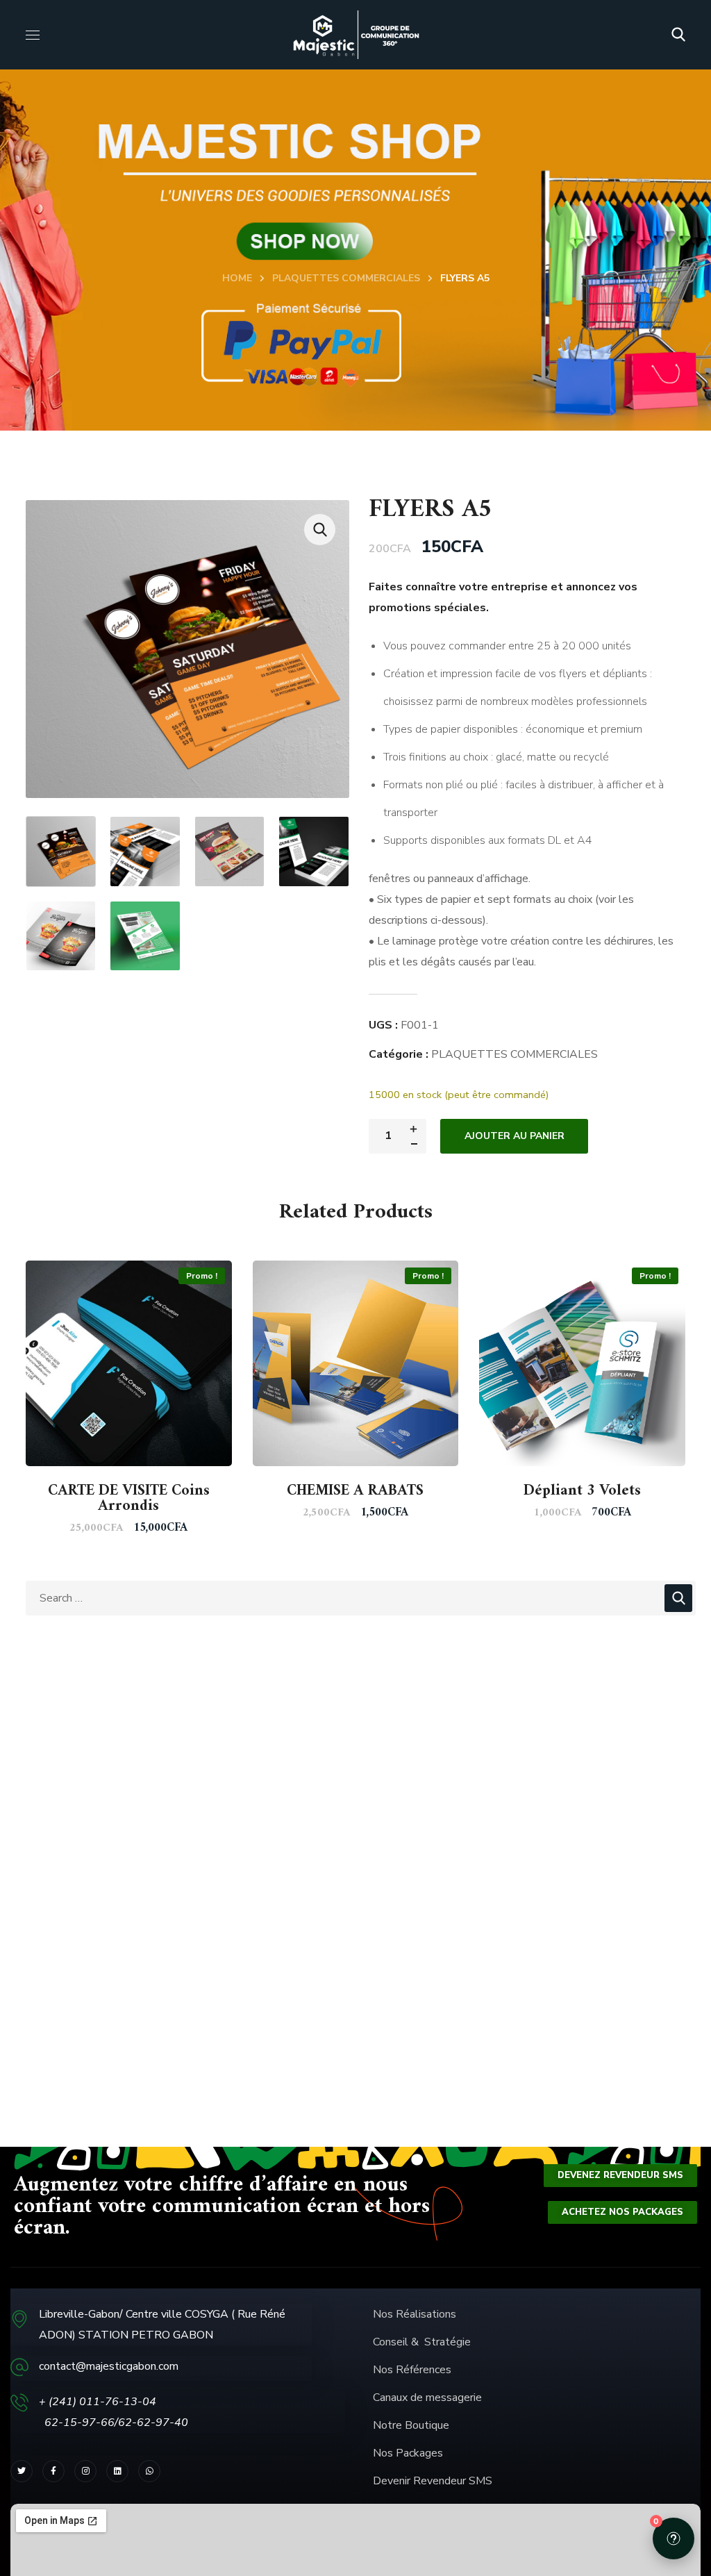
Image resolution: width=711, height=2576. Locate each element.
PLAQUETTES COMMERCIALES (346, 278)
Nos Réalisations (415, 2314)
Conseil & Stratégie (422, 2342)
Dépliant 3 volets (582, 1491)
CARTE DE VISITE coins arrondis (129, 1498)
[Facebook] (53, 2471)
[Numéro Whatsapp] (149, 2471)
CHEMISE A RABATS (355, 1491)
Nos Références (413, 2370)
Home (237, 278)
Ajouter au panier (515, 1136)
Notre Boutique (411, 2425)
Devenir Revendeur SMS (433, 2481)
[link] (117, 2471)
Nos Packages (408, 2453)
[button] (678, 35)
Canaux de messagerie (427, 2398)
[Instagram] (85, 2471)
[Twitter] (22, 2471)
